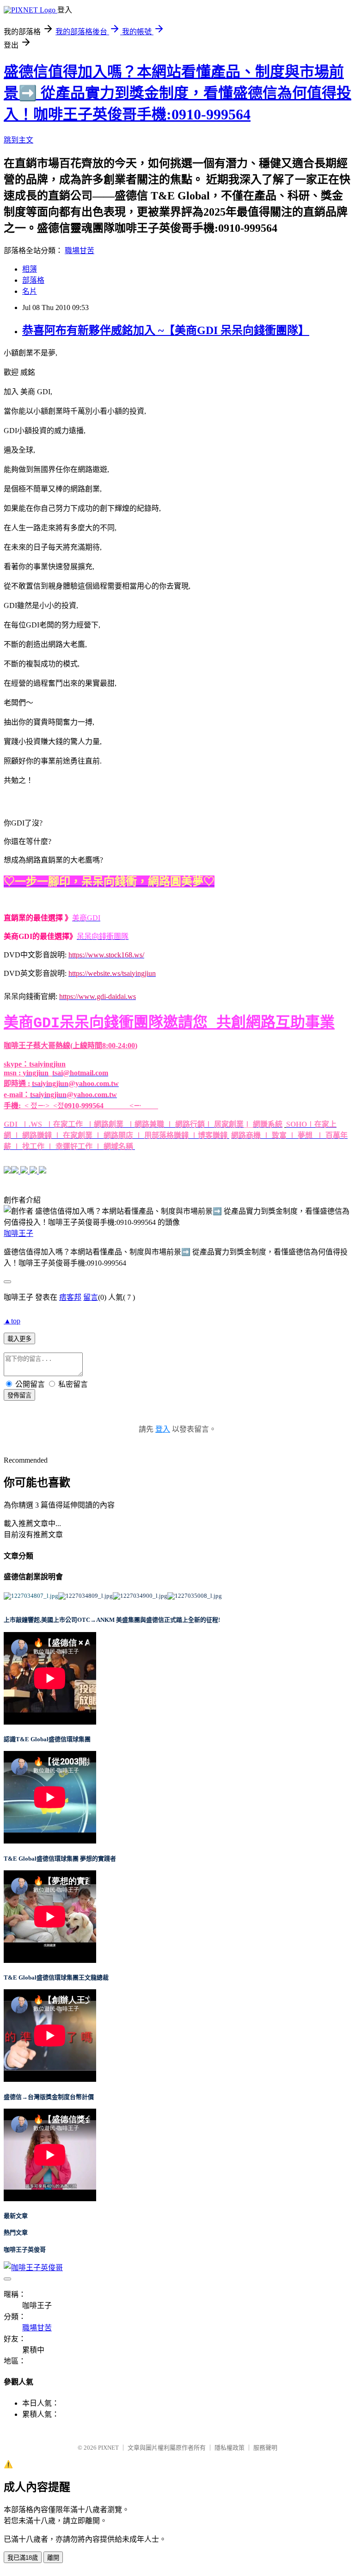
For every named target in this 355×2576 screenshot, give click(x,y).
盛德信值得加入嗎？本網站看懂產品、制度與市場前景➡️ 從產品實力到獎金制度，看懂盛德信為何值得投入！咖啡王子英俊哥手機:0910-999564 (177, 93)
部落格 (33, 280)
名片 (30, 291)
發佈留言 (19, 1395)
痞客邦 (70, 1297)
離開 (53, 2558)
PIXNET (108, 2448)
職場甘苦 (80, 251)
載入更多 (19, 1339)
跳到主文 (18, 140)
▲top (12, 1321)
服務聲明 (265, 2448)
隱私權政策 (230, 2448)
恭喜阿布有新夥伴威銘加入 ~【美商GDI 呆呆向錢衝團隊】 (166, 330)
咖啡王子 (18, 1233)
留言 (91, 1297)
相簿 (30, 269)
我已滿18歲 (23, 2558)
